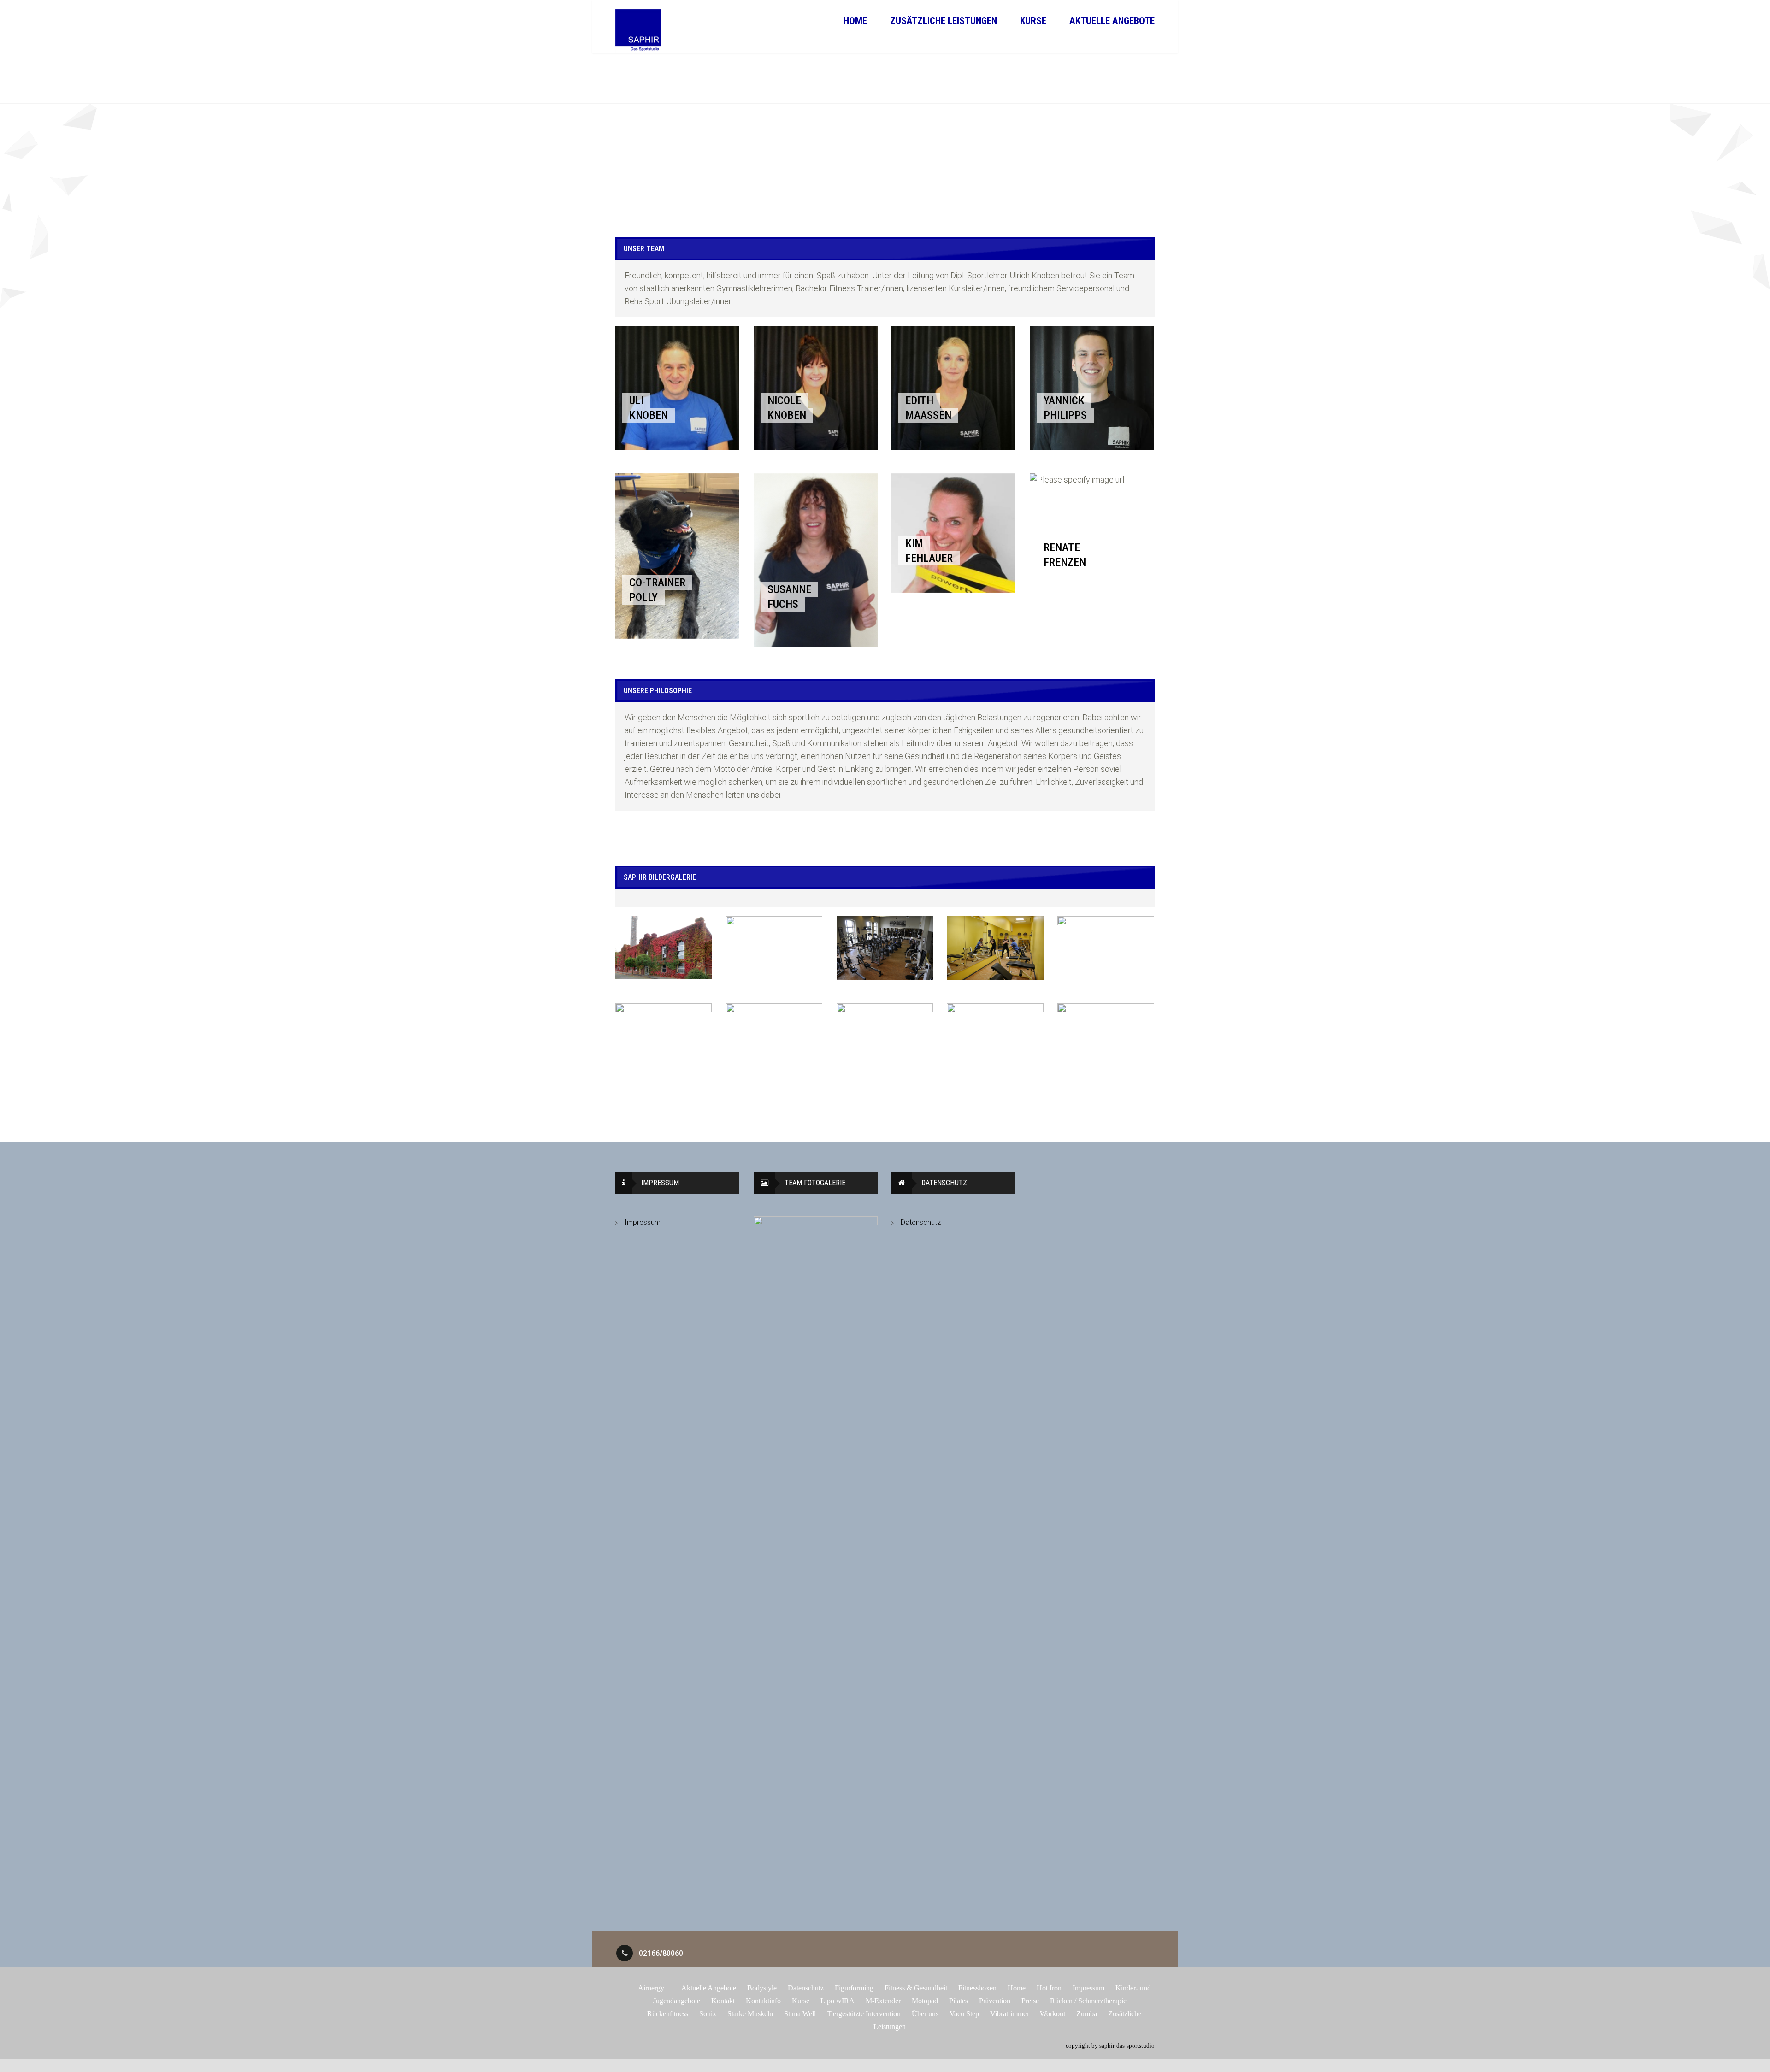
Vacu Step (964, 2014)
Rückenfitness (668, 2014)
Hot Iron (1049, 1988)
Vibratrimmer (1009, 2014)
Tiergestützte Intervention (864, 2014)
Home (855, 21)
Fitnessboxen (977, 1988)
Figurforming (854, 1988)
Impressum (643, 1222)
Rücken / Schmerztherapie (1088, 2001)
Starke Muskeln (750, 2014)
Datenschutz (921, 1222)
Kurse (1033, 21)
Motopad (925, 2001)
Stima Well (800, 2014)
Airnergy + (654, 1988)
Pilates (959, 2001)
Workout (1053, 2014)
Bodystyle (762, 1988)
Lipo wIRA (838, 2001)
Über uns (925, 2014)
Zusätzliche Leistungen (944, 21)
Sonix (708, 2014)
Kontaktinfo (763, 2001)
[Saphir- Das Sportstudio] (638, 31)
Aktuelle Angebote (1112, 21)
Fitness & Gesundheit (916, 1988)
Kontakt (723, 2001)
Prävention (995, 2001)
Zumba (1087, 2014)
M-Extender (883, 2001)
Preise (1030, 2001)
